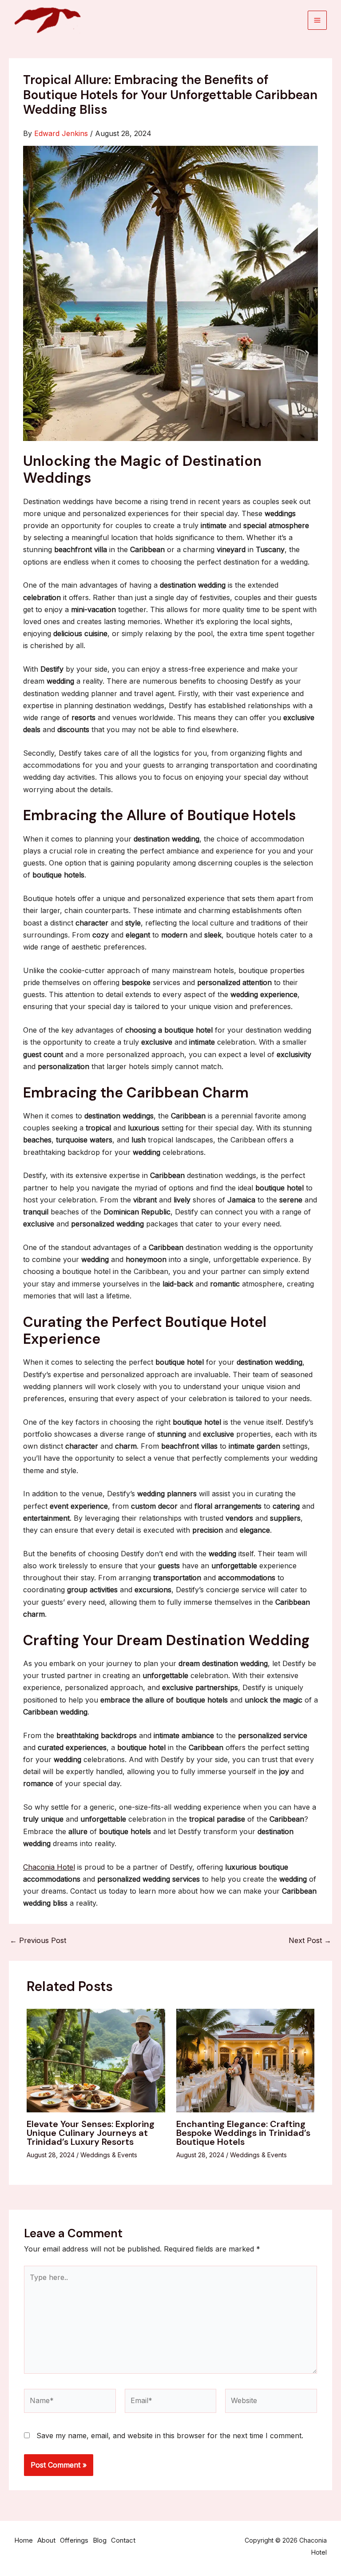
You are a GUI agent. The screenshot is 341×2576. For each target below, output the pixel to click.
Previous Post (38, 1940)
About (46, 2540)
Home (24, 2540)
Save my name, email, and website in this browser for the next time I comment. (170, 2436)
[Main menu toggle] (317, 20)
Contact (123, 2540)
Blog (100, 2540)
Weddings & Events (109, 2155)
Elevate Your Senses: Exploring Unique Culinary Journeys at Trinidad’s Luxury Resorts (91, 2133)
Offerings (74, 2540)
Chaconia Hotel (49, 1867)
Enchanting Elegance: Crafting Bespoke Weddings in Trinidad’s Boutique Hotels (243, 2133)
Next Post (310, 1940)
